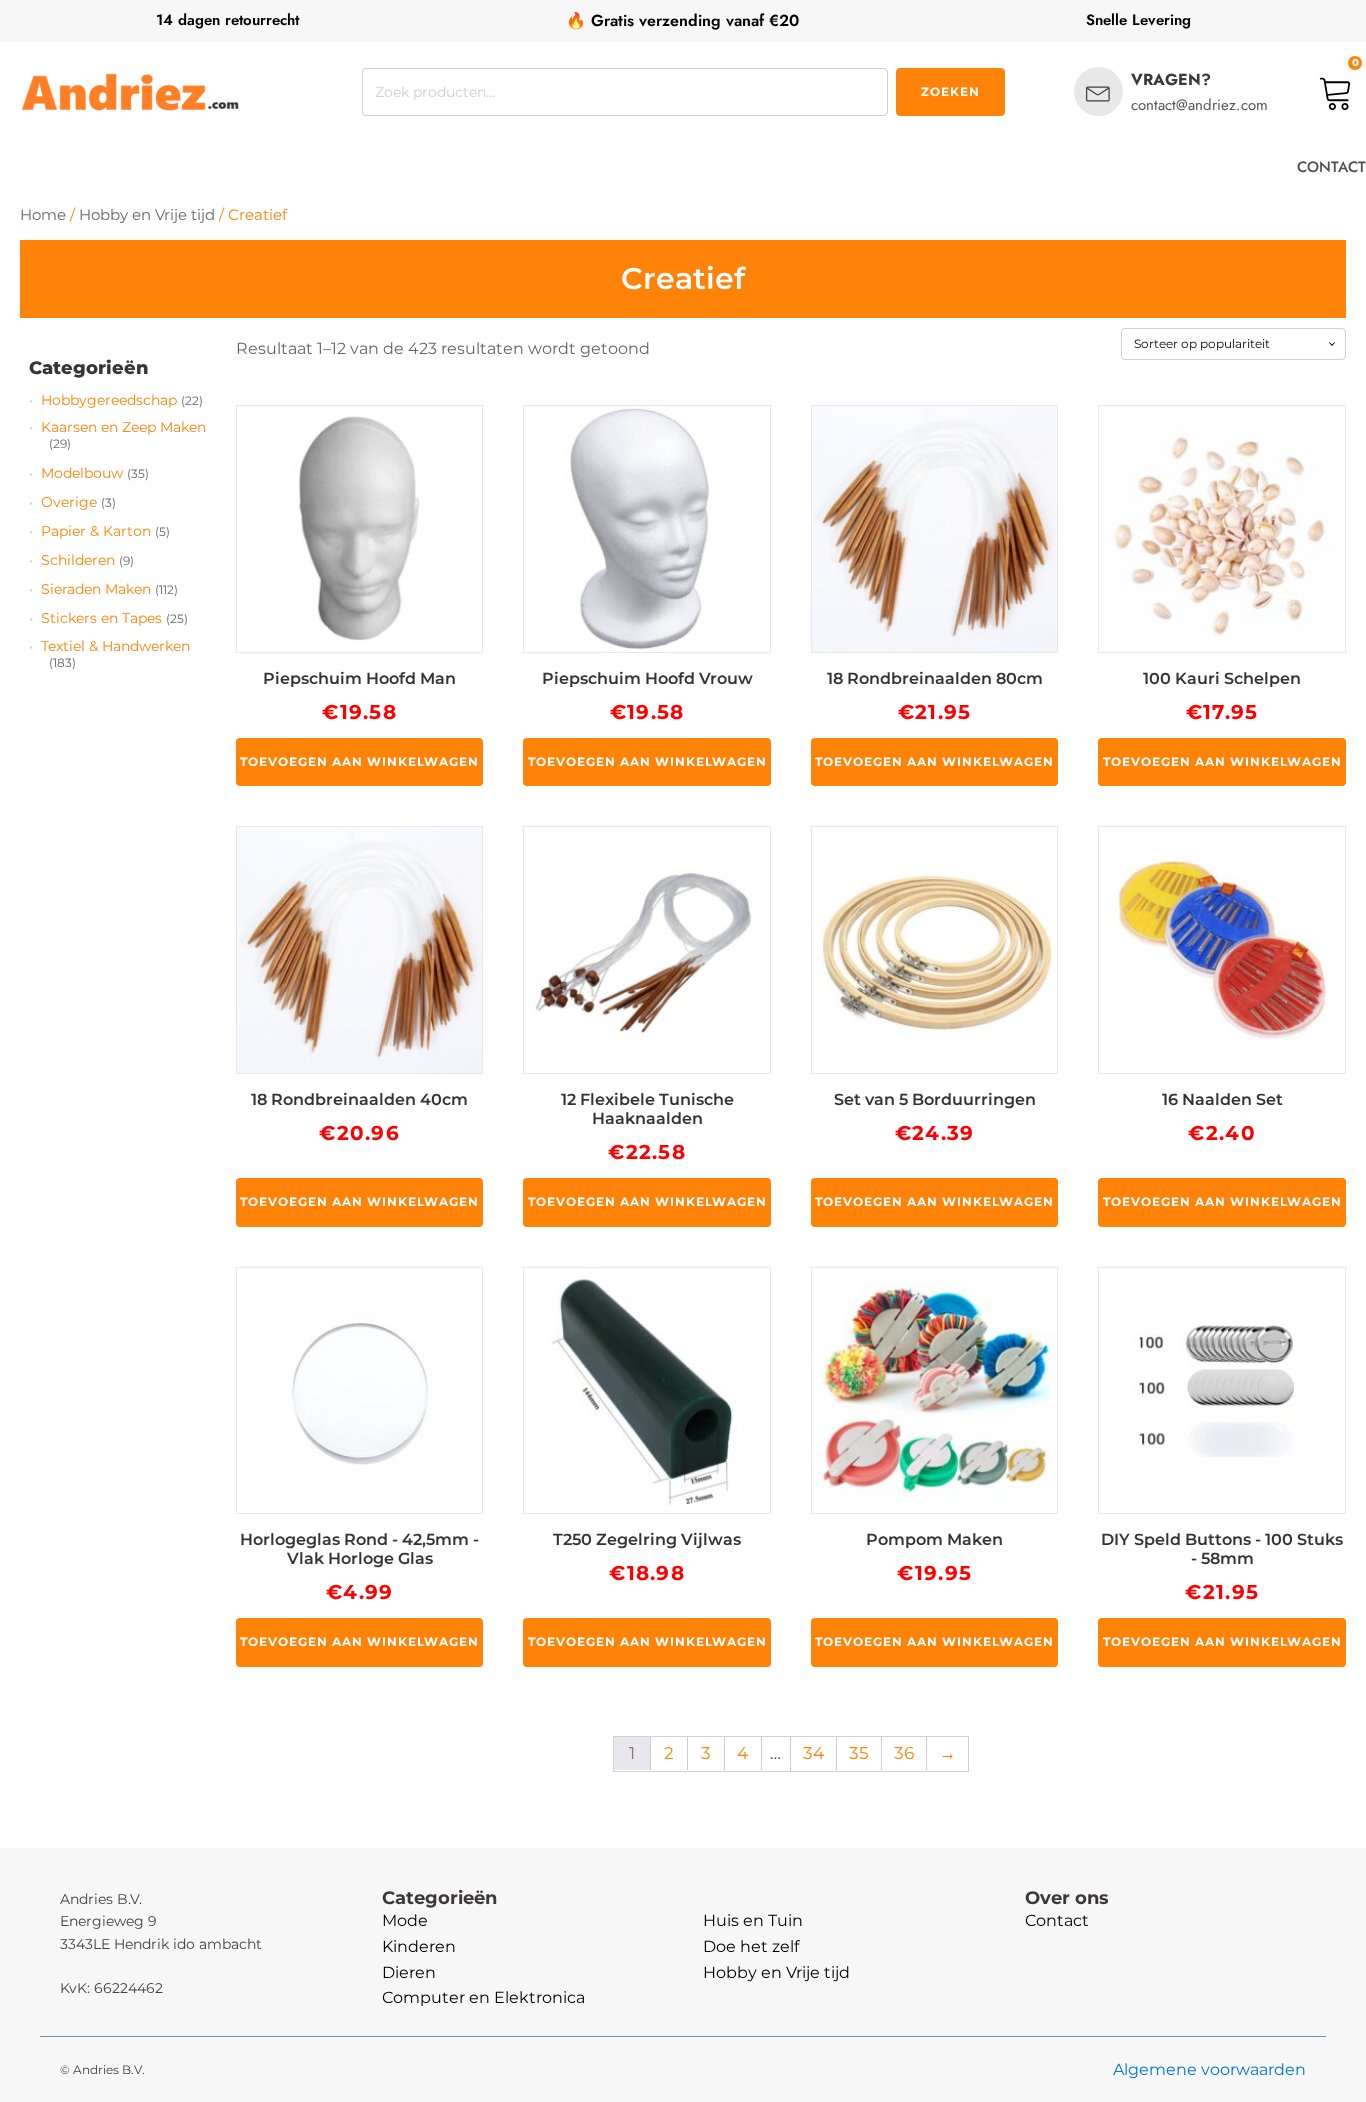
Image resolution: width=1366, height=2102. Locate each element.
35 (859, 1753)
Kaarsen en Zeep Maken (123, 427)
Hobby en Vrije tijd (147, 215)
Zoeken (950, 91)
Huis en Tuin (753, 1920)
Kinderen (419, 1946)
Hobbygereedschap (109, 400)
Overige (69, 502)
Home (43, 215)
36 (904, 1753)
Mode (405, 1920)
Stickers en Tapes (101, 618)
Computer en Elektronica (483, 1997)
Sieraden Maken (96, 589)
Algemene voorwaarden (1209, 2069)
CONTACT (1331, 167)
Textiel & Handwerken (115, 646)
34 (813, 1753)
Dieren (409, 1972)
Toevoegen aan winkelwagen (359, 761)
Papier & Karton (96, 531)
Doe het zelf (751, 1946)
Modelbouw (82, 473)
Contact (1057, 1920)
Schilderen (78, 560)
